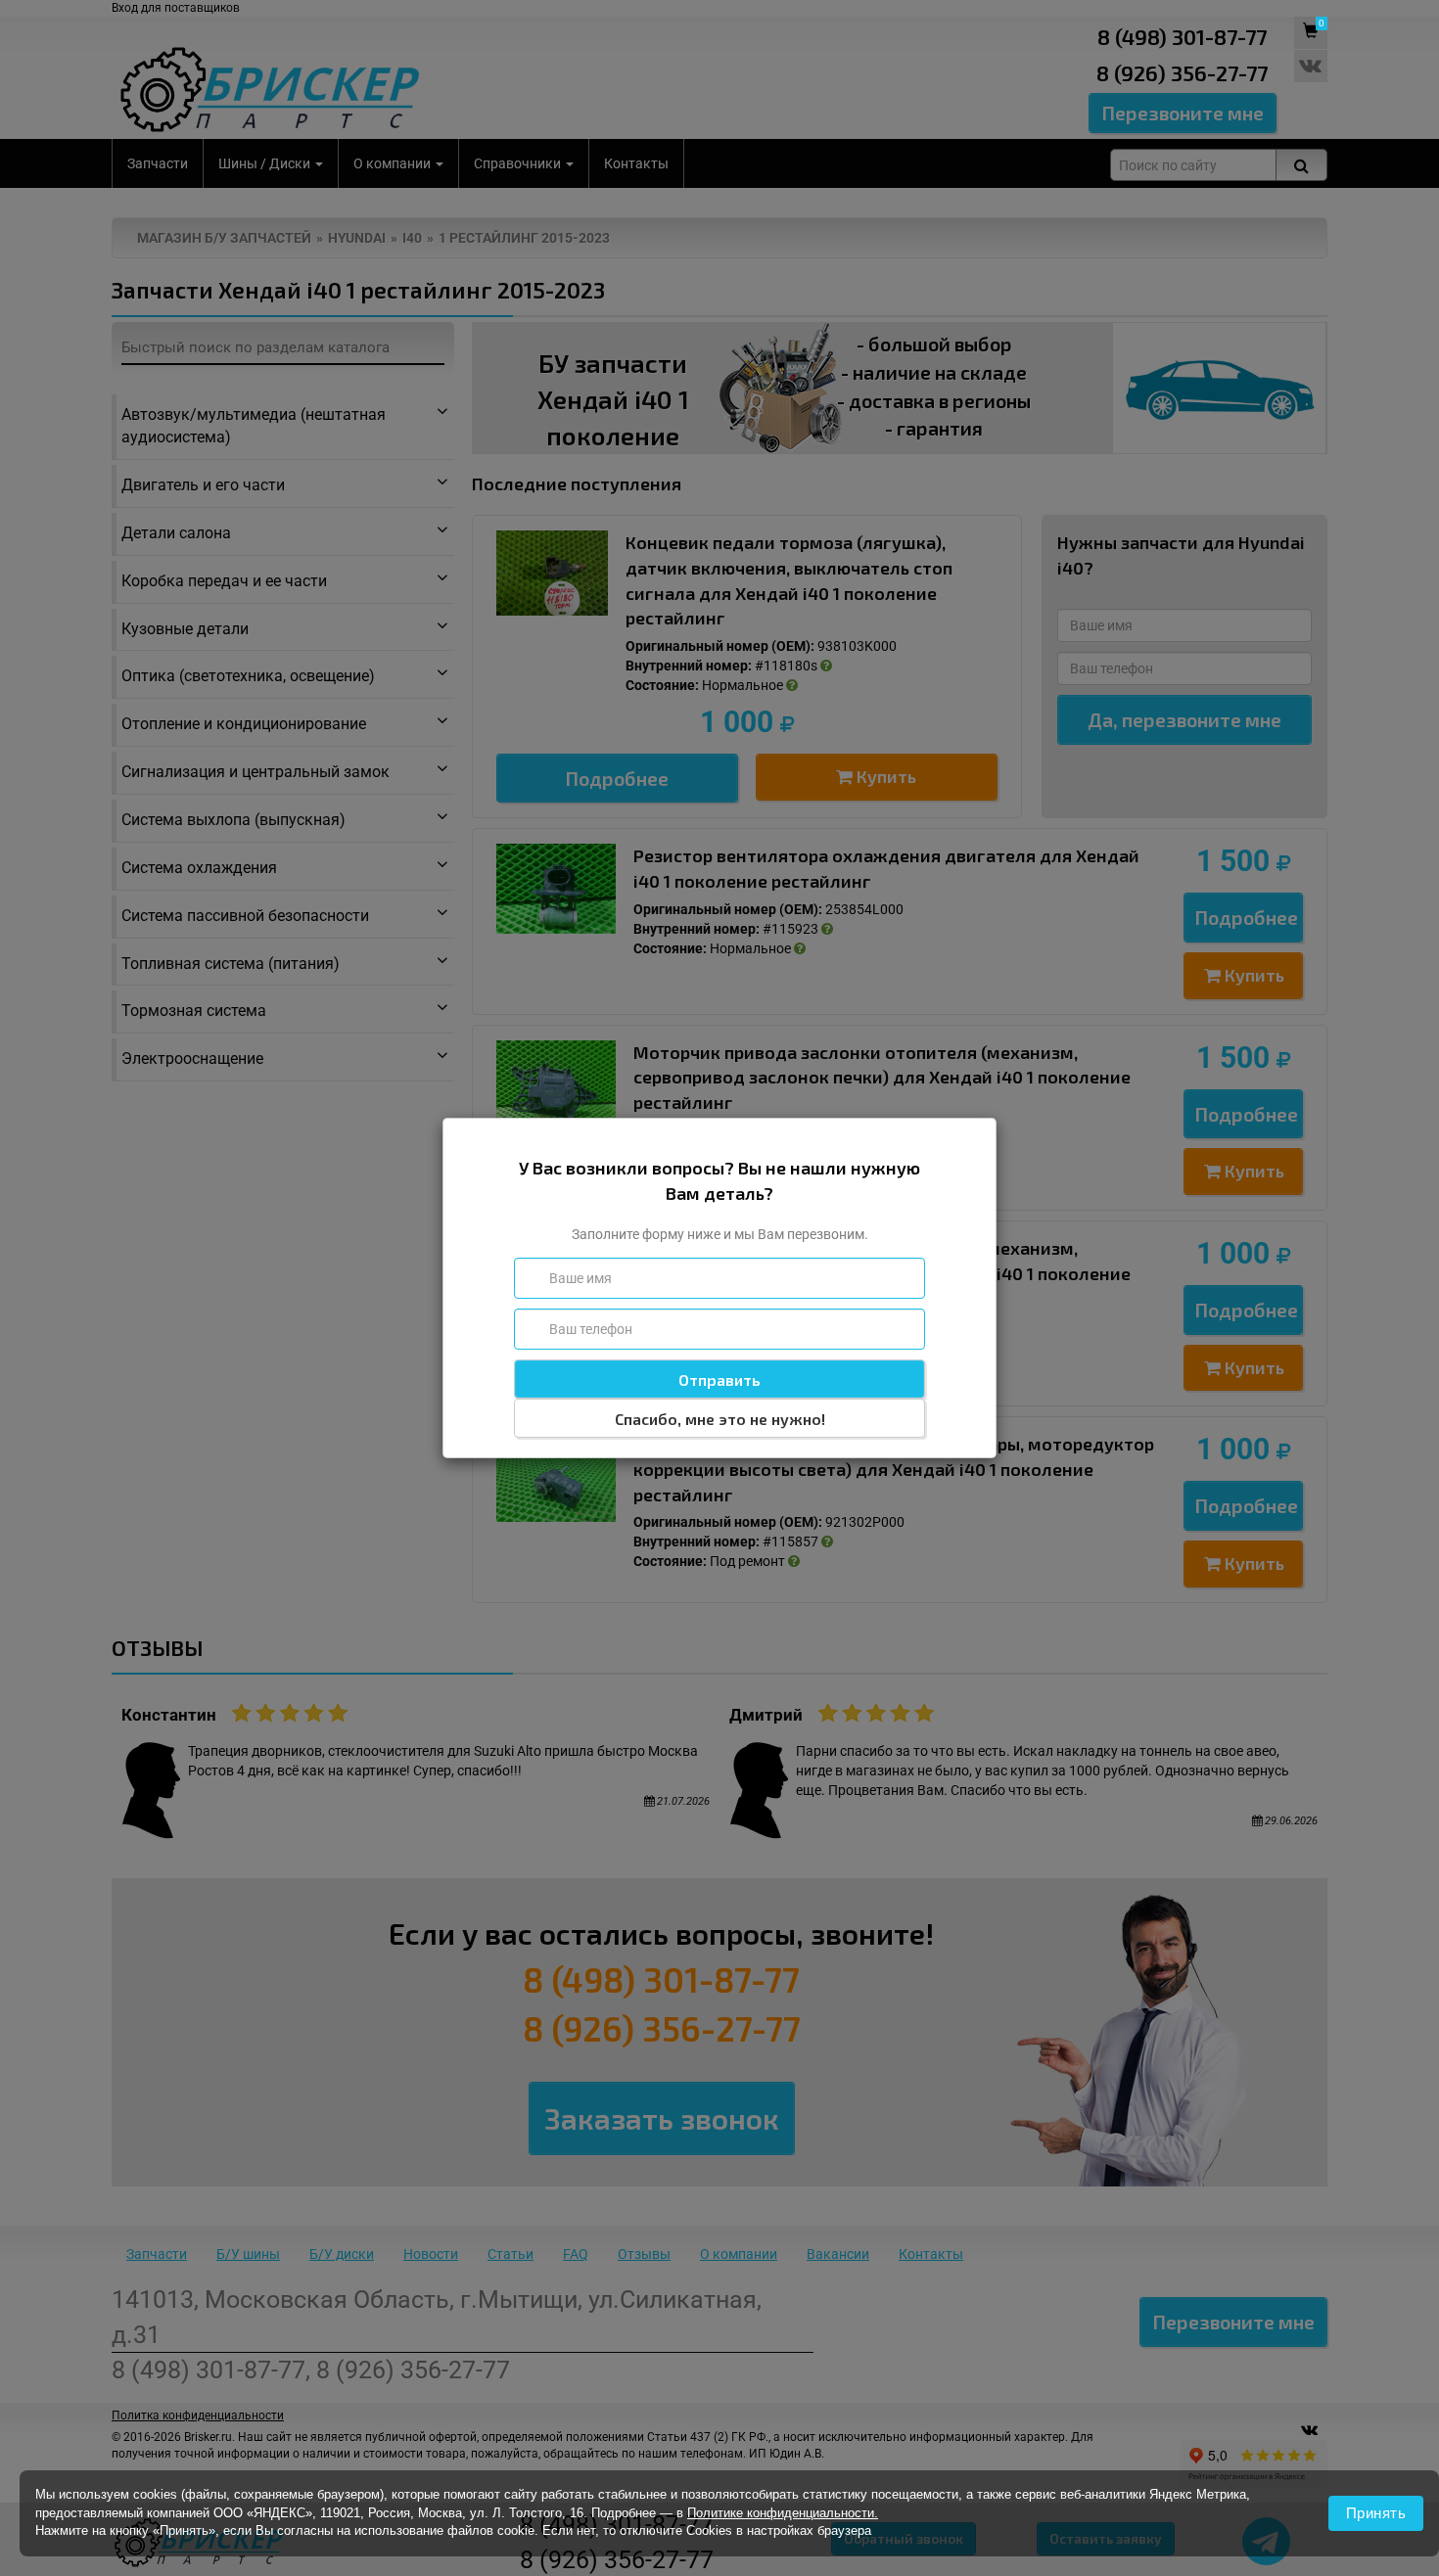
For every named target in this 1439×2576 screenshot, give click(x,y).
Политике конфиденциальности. (783, 2513)
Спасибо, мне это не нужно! (720, 1419)
